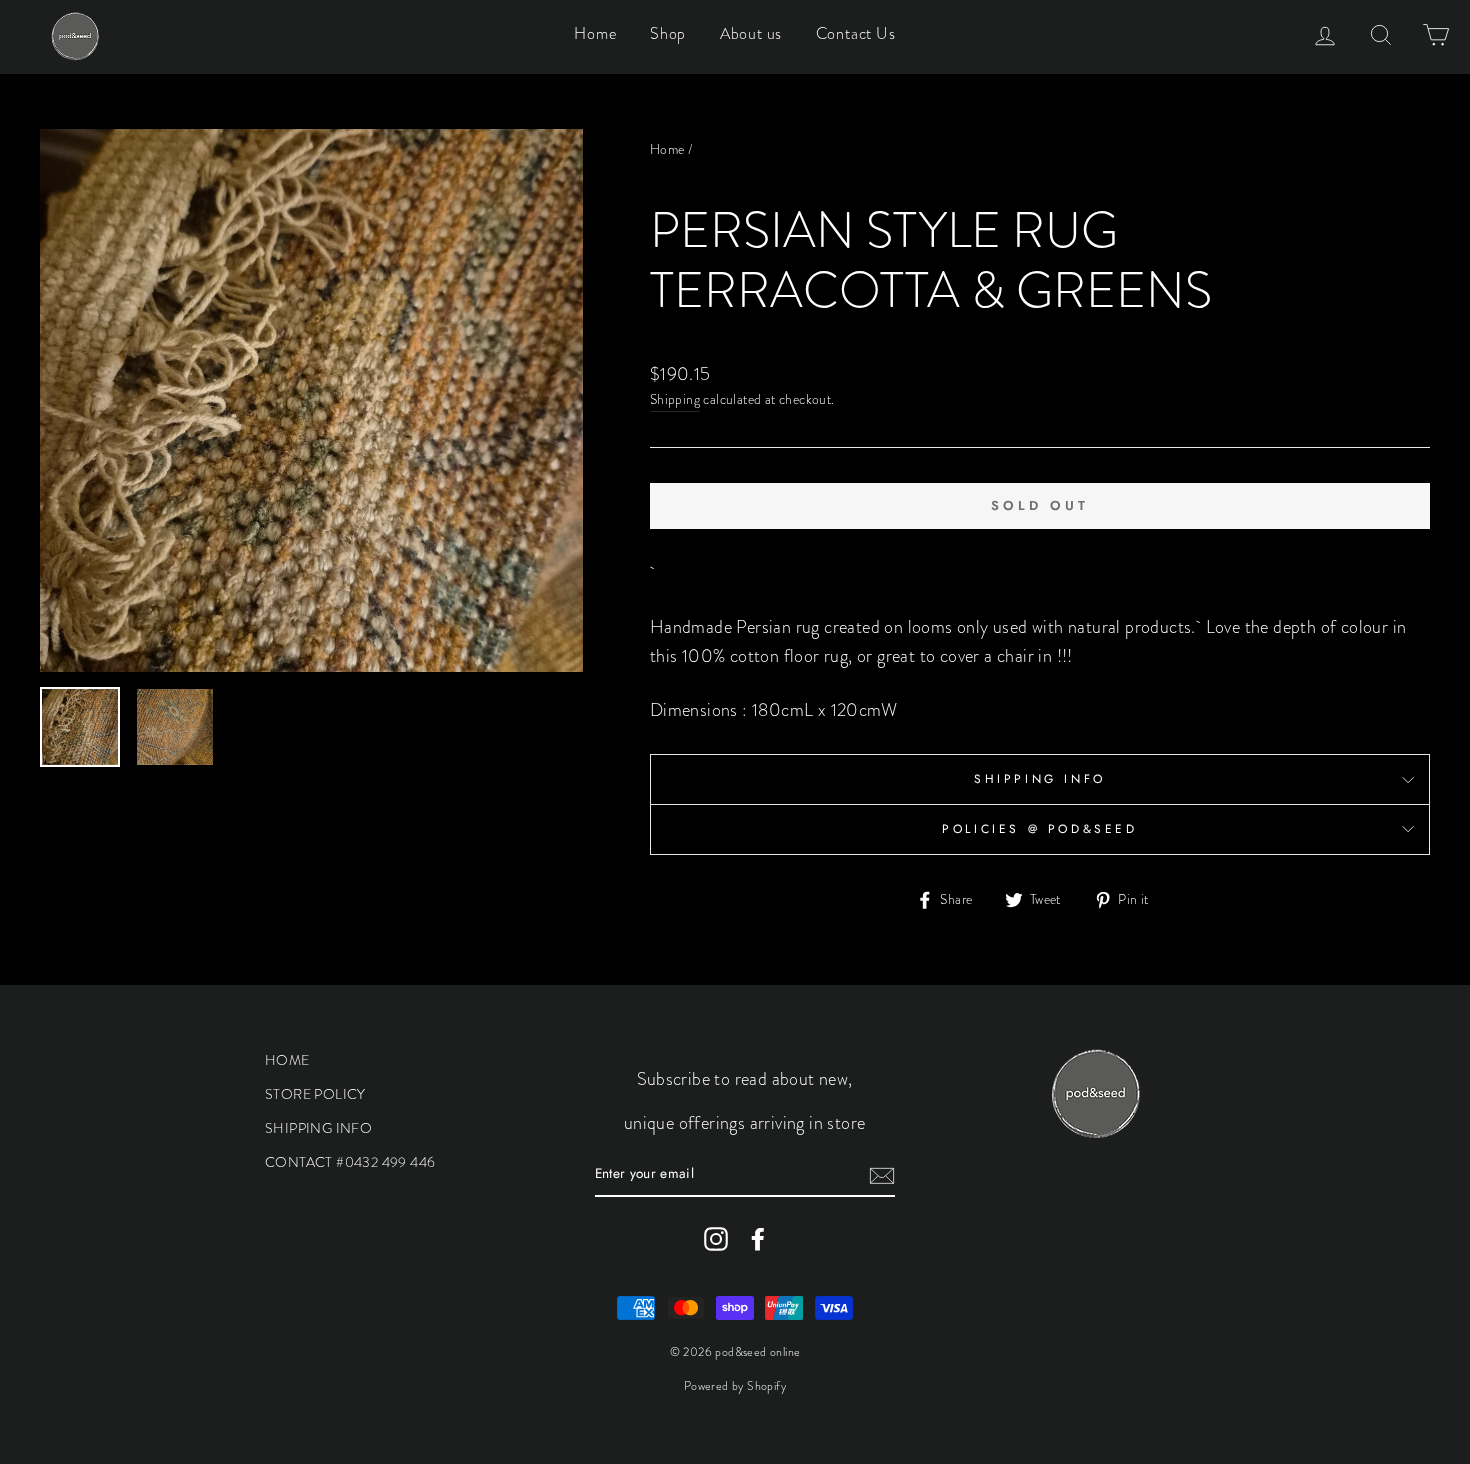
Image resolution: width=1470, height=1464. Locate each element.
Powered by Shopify (735, 1386)
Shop (668, 33)
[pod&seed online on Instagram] (716, 1239)
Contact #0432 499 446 (350, 1162)
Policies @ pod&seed (1039, 829)
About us (751, 33)
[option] (311, 400)
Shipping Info (1040, 779)
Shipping (675, 399)
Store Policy (315, 1094)
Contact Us (856, 33)
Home (595, 33)
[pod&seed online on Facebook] (758, 1239)
